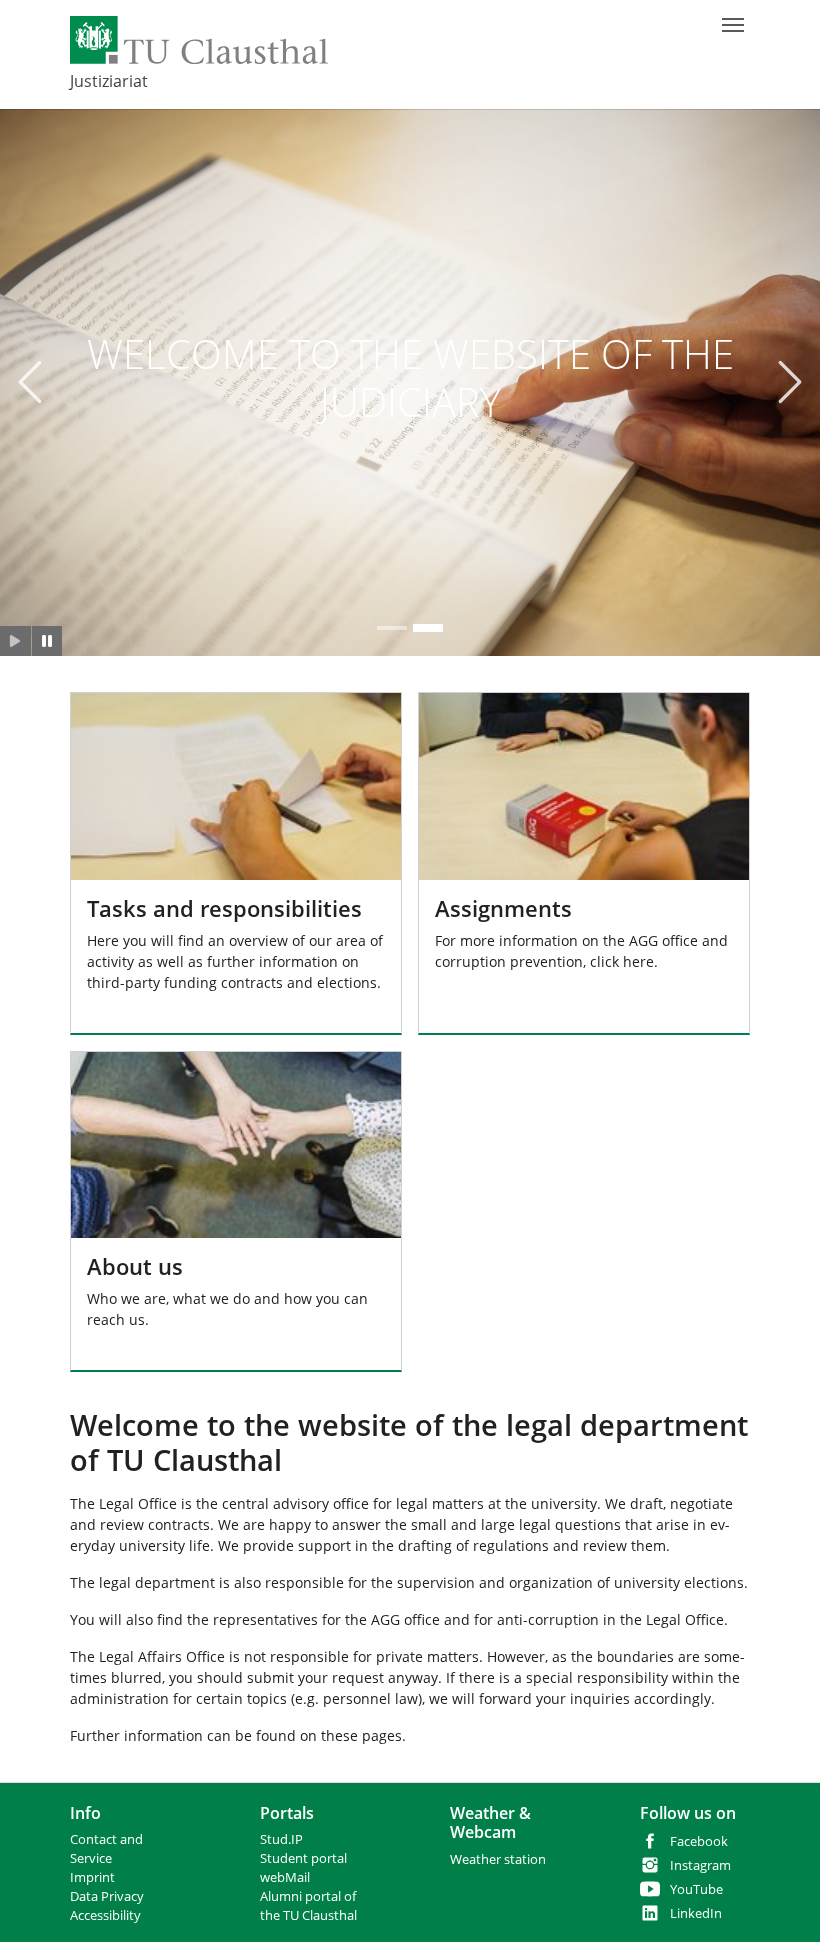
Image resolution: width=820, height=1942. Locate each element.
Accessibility (105, 1915)
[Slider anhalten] (47, 641)
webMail (285, 1877)
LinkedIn (696, 1913)
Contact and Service (106, 1849)
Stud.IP (281, 1839)
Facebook (699, 1841)
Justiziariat (109, 81)
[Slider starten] (15, 641)
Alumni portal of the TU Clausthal (308, 1906)
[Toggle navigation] (733, 25)
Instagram (700, 1865)
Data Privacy (107, 1896)
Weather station (498, 1859)
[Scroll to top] (779, 1901)
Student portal (303, 1858)
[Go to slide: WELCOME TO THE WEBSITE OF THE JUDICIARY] (392, 628)
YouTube (696, 1889)
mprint (94, 1877)
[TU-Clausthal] (199, 40)
